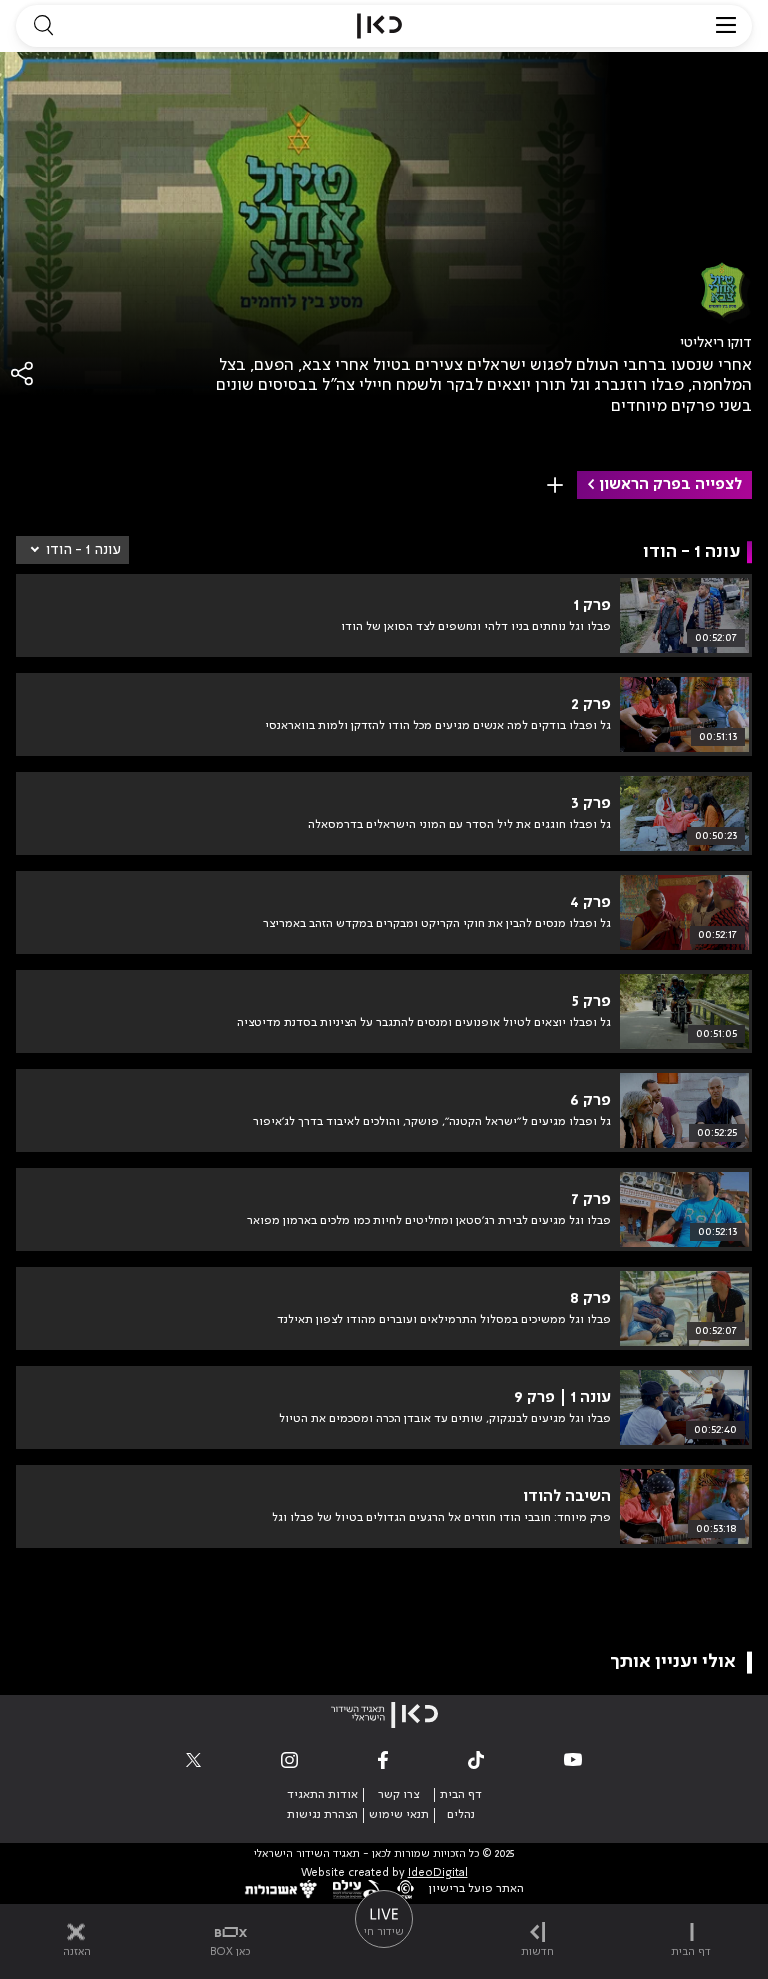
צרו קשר (398, 1795)
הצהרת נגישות (322, 1815)
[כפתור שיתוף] (23, 373)
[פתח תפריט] (726, 26)
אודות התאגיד (322, 1795)
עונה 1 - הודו (83, 550)
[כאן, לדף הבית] (379, 26)
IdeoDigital (438, 1873)
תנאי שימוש (399, 1815)
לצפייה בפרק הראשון (670, 485)
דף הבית (461, 1795)
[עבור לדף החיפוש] (43, 26)
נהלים (461, 1815)
